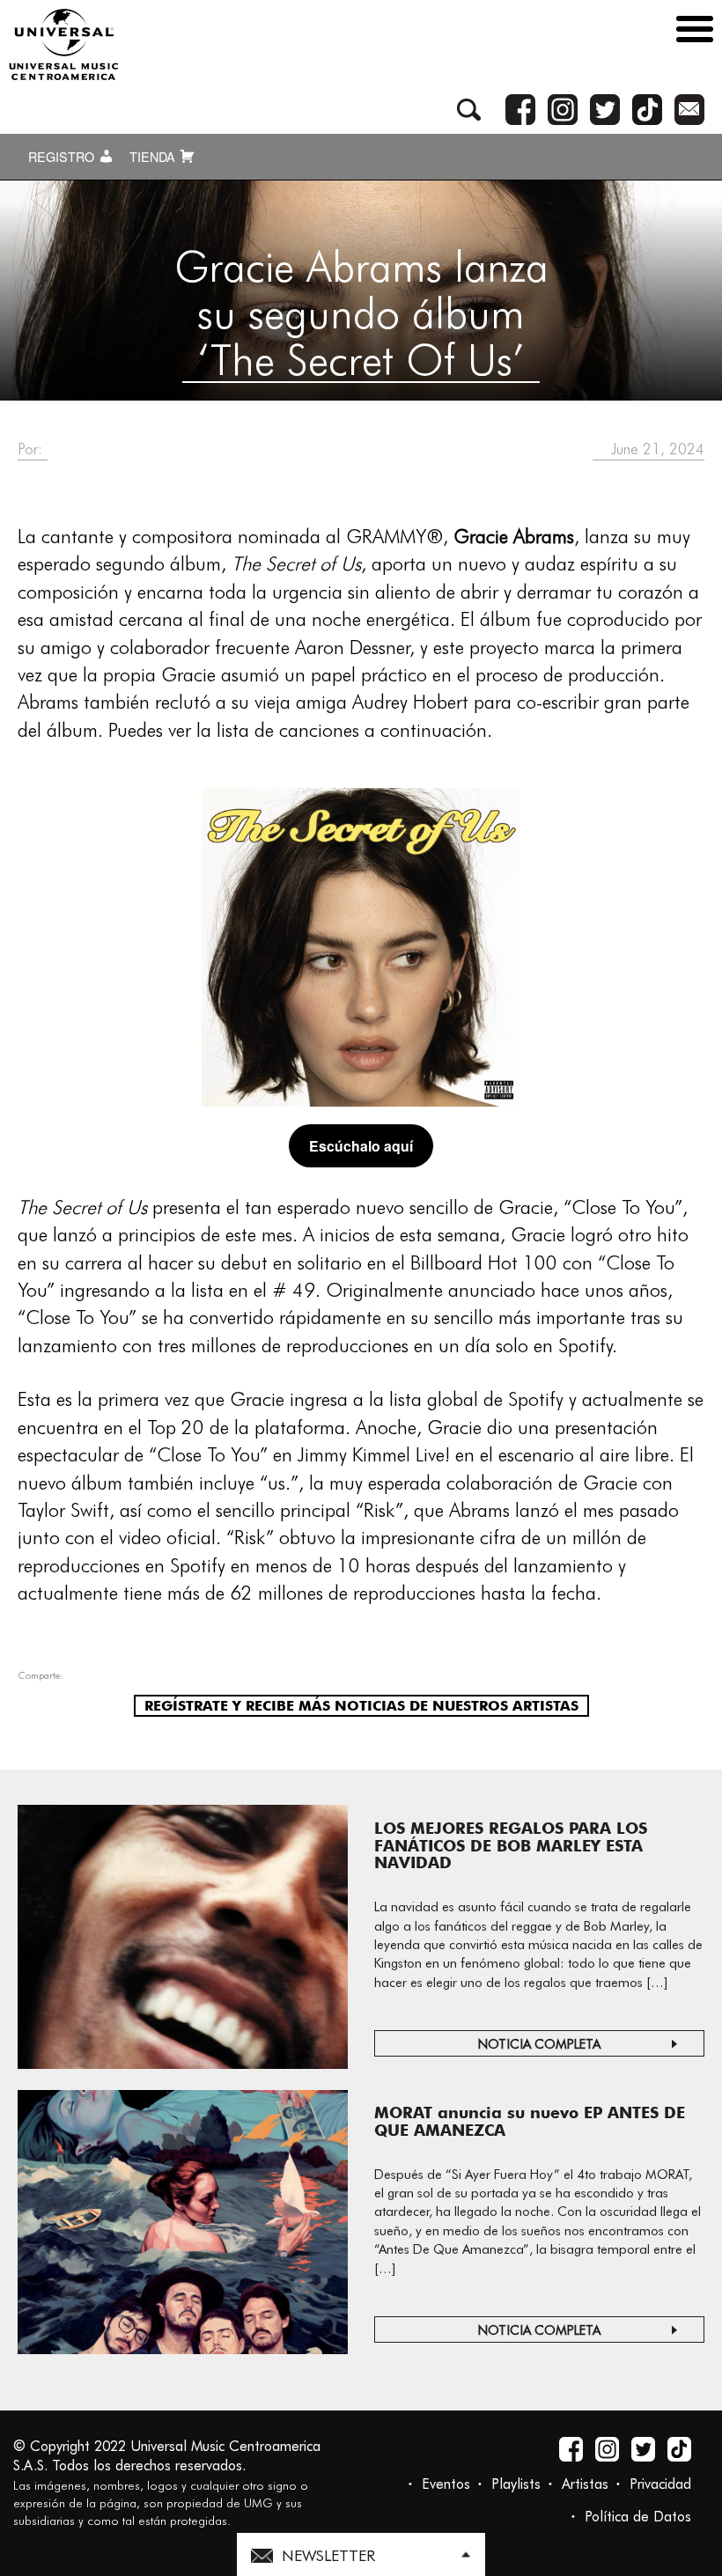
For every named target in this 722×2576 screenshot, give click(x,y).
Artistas (585, 2484)
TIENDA (154, 157)
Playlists (516, 2484)
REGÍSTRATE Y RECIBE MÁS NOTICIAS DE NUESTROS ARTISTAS (361, 1706)
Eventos (446, 2484)
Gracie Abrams (514, 536)
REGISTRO (63, 157)
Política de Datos (638, 2517)
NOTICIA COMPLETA (539, 2044)
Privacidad (660, 2484)
